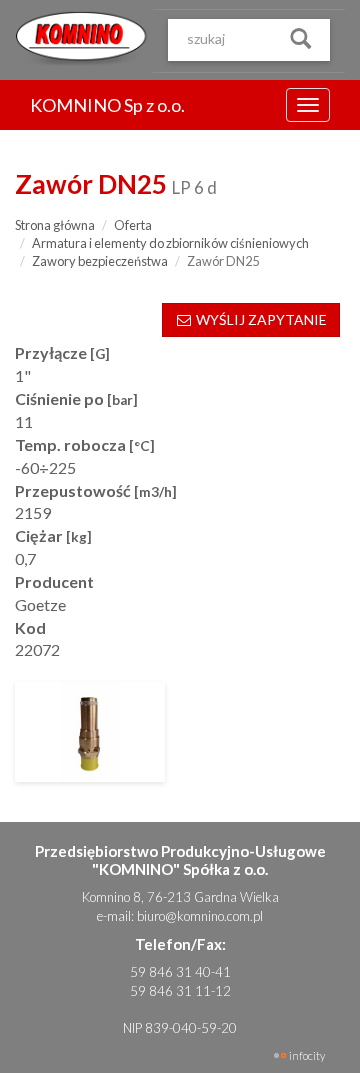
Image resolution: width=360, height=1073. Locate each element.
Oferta (133, 225)
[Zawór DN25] (90, 732)
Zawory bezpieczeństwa (100, 261)
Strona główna (55, 225)
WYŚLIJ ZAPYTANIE (260, 319)
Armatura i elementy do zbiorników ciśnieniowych (170, 243)
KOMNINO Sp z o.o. (107, 105)
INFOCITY (307, 1055)
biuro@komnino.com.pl (200, 916)
